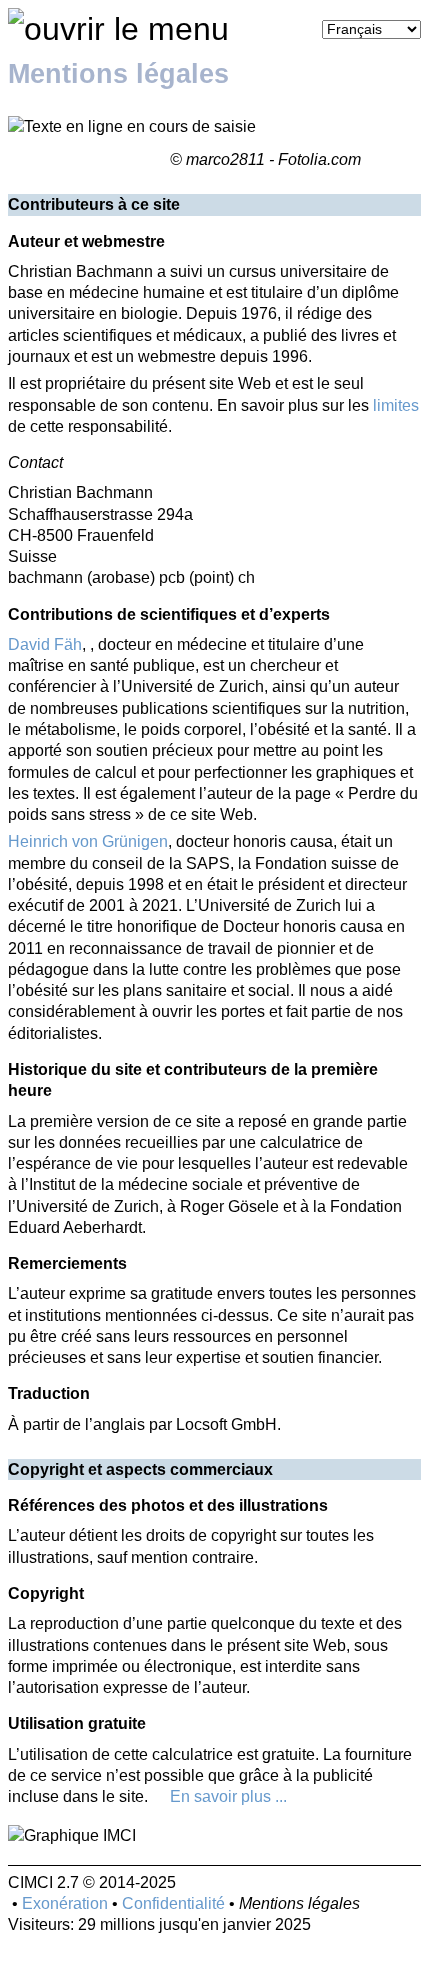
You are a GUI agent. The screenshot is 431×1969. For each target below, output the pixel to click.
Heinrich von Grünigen (88, 841)
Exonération (65, 1903)
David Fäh (45, 644)
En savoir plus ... (228, 1796)
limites (396, 405)
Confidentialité (173, 1903)
